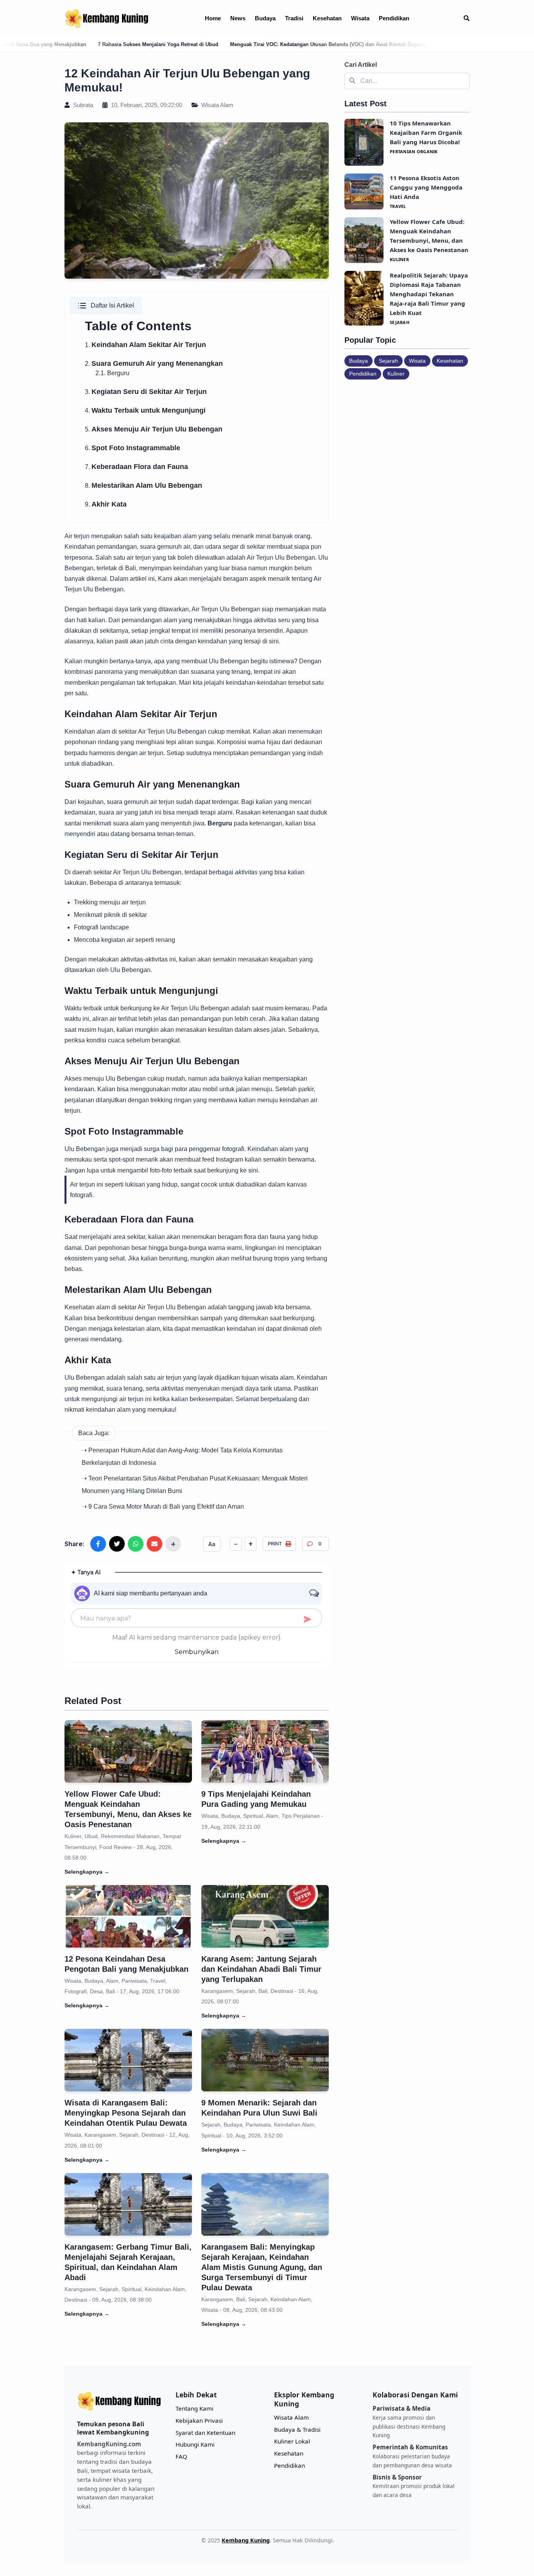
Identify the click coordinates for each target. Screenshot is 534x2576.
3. (146, 392)
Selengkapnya (87, 1872)
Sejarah (388, 361)
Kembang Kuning (246, 2540)
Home (213, 18)
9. (106, 504)
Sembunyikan (197, 1652)
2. (154, 364)
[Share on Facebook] (98, 1544)
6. (133, 448)
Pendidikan (394, 18)
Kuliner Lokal (292, 2441)
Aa (212, 1544)
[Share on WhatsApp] (136, 1544)
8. (143, 486)
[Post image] (128, 1751)
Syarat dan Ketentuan (205, 2433)
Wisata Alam (217, 105)
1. (145, 345)
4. (145, 411)
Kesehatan (327, 18)
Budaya (265, 18)
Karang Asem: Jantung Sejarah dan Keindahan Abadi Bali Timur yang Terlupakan (261, 1969)
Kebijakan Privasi (199, 2420)
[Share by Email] (154, 1544)
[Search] (467, 19)
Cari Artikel (361, 65)
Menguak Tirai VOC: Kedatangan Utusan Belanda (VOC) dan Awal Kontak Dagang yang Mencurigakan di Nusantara (242, 44)
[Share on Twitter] (117, 1544)
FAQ (181, 2456)
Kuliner (396, 374)
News (238, 18)
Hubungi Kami (195, 2444)
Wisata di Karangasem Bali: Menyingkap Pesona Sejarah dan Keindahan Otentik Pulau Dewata (126, 2113)
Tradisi (294, 18)
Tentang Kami (194, 2408)
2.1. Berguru (112, 373)
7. (136, 467)
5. (154, 429)
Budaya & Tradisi (297, 2429)
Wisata (360, 18)
